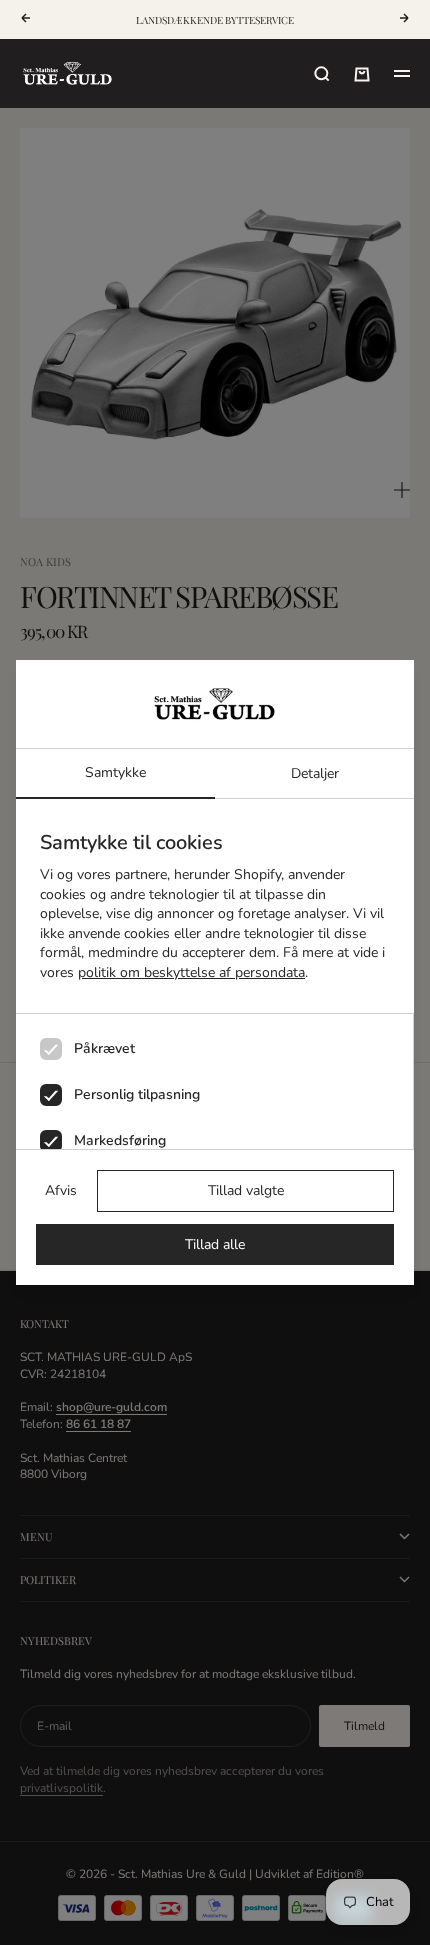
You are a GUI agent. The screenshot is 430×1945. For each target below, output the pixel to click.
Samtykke (115, 772)
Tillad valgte (246, 1190)
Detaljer (315, 773)
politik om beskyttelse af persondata (191, 972)
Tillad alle (215, 1244)
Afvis (61, 1190)
